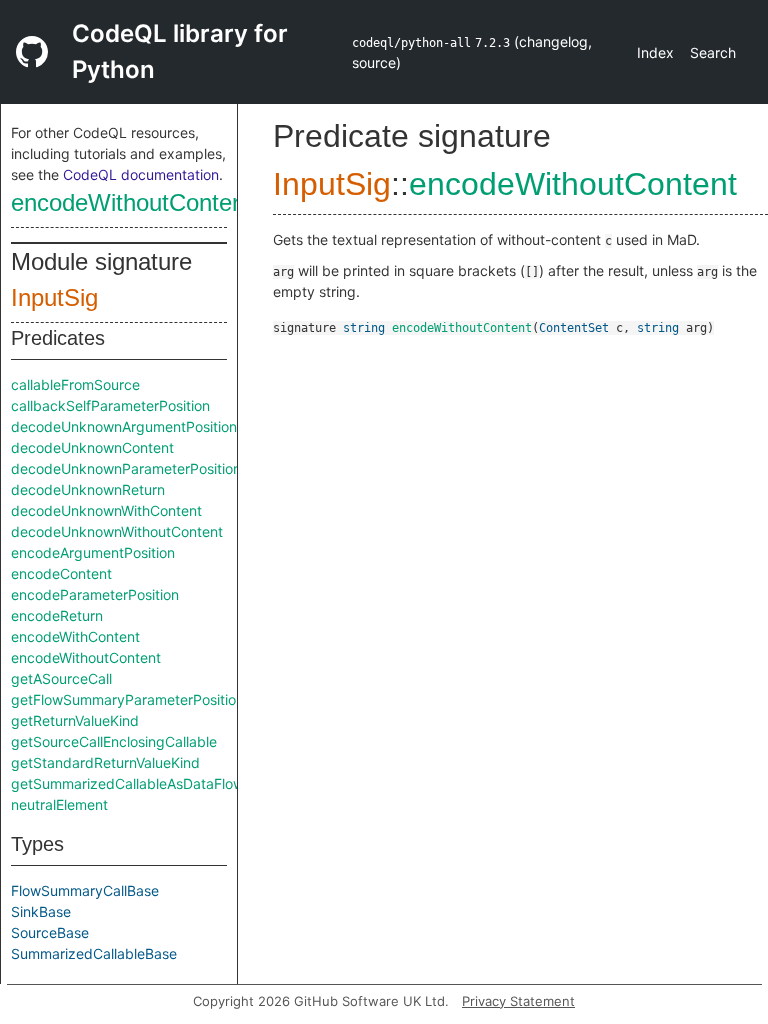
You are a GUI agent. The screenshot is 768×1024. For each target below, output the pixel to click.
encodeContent (61, 573)
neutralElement (59, 804)
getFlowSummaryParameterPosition (127, 699)
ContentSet (574, 328)
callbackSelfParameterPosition (110, 405)
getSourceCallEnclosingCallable (114, 741)
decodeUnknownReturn (88, 489)
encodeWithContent (75, 636)
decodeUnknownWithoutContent (117, 531)
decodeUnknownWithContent (106, 510)
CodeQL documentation (141, 174)
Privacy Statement (518, 1001)
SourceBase (50, 932)
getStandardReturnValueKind (105, 762)
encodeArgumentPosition (93, 552)
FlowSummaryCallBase (85, 890)
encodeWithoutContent (131, 202)
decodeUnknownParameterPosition (126, 468)
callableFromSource (75, 384)
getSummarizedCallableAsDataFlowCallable (153, 783)
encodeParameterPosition (95, 594)
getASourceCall (61, 678)
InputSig (54, 297)
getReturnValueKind (75, 720)
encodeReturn (57, 615)
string (364, 328)
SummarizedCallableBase (94, 953)
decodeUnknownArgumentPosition (124, 426)
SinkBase (41, 911)
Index (655, 52)
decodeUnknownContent (92, 447)
